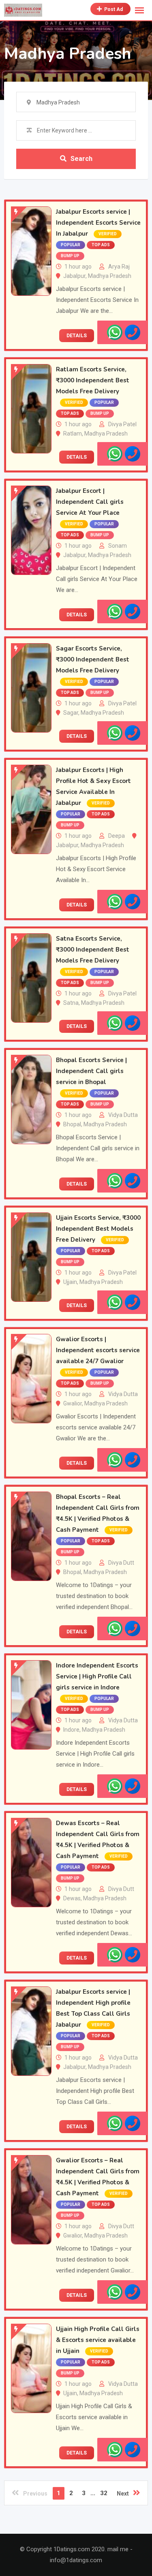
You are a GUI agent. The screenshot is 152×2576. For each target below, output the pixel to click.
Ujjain (70, 1282)
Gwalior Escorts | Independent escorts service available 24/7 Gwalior (98, 1350)
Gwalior (73, 1403)
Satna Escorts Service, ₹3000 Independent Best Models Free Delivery (93, 950)
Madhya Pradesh (110, 276)
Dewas (72, 1898)
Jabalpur (74, 276)
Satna (71, 1003)
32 (104, 2493)
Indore (71, 1730)
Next (123, 2494)
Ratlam (73, 434)
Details (77, 336)
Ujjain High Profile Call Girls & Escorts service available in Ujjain (98, 2340)
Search (81, 159)
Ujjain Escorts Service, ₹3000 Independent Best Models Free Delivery (98, 1229)
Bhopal (72, 1124)
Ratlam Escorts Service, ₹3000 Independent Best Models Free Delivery (93, 380)
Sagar (71, 713)
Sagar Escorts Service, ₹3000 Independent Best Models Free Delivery (93, 659)
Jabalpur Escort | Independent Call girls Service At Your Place (90, 502)
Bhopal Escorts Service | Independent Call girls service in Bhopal (91, 1071)
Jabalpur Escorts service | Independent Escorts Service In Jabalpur (98, 223)
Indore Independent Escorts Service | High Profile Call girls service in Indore (97, 1676)
